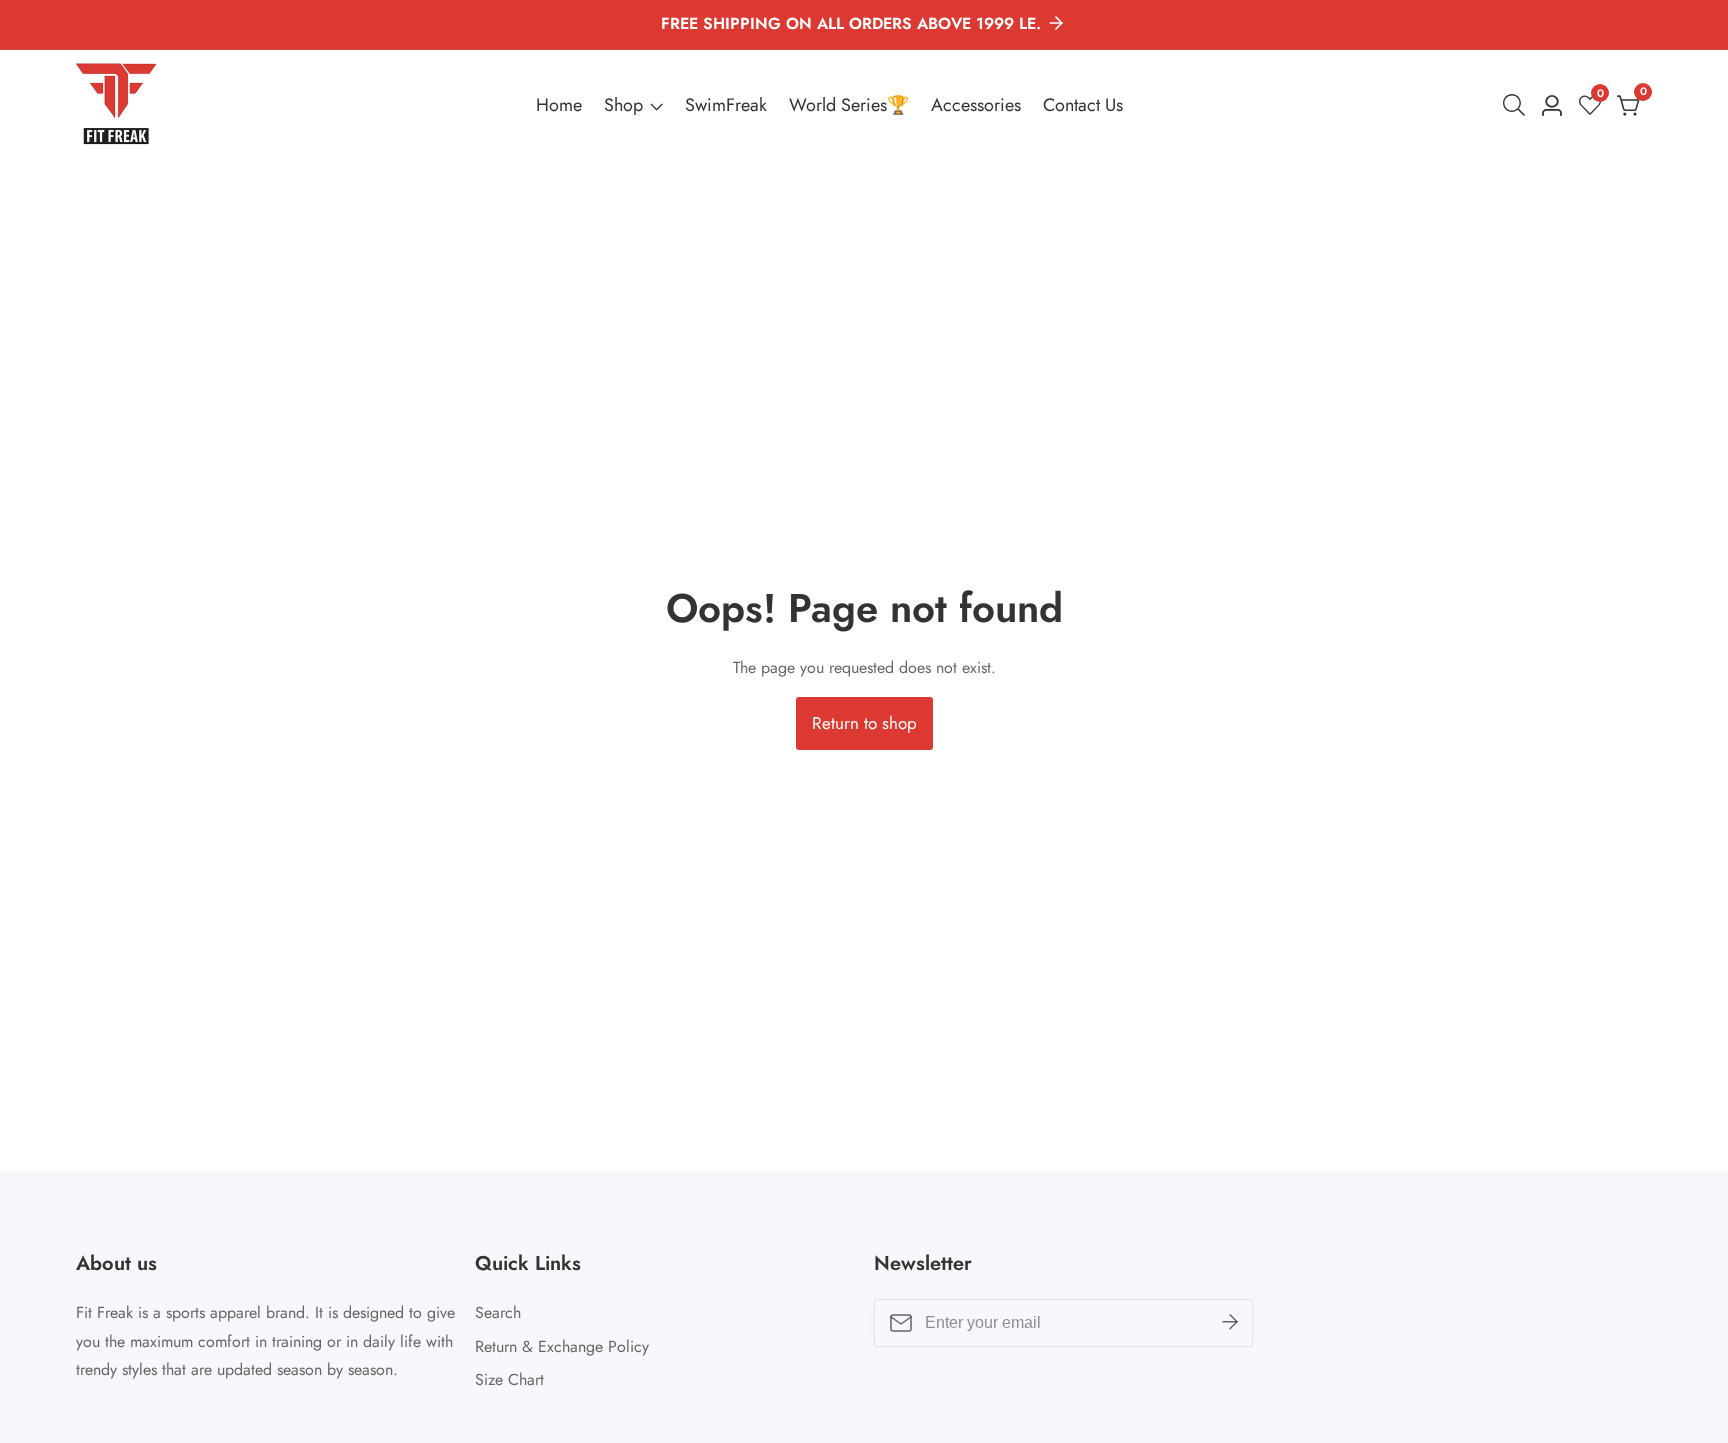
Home (559, 105)
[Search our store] (1518, 105)
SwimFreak (726, 105)
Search (498, 1312)
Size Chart (509, 1379)
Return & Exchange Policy (562, 1346)
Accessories (976, 105)
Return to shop (864, 723)
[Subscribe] (1230, 1323)
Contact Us (1083, 105)
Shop (623, 105)
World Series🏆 (849, 105)
